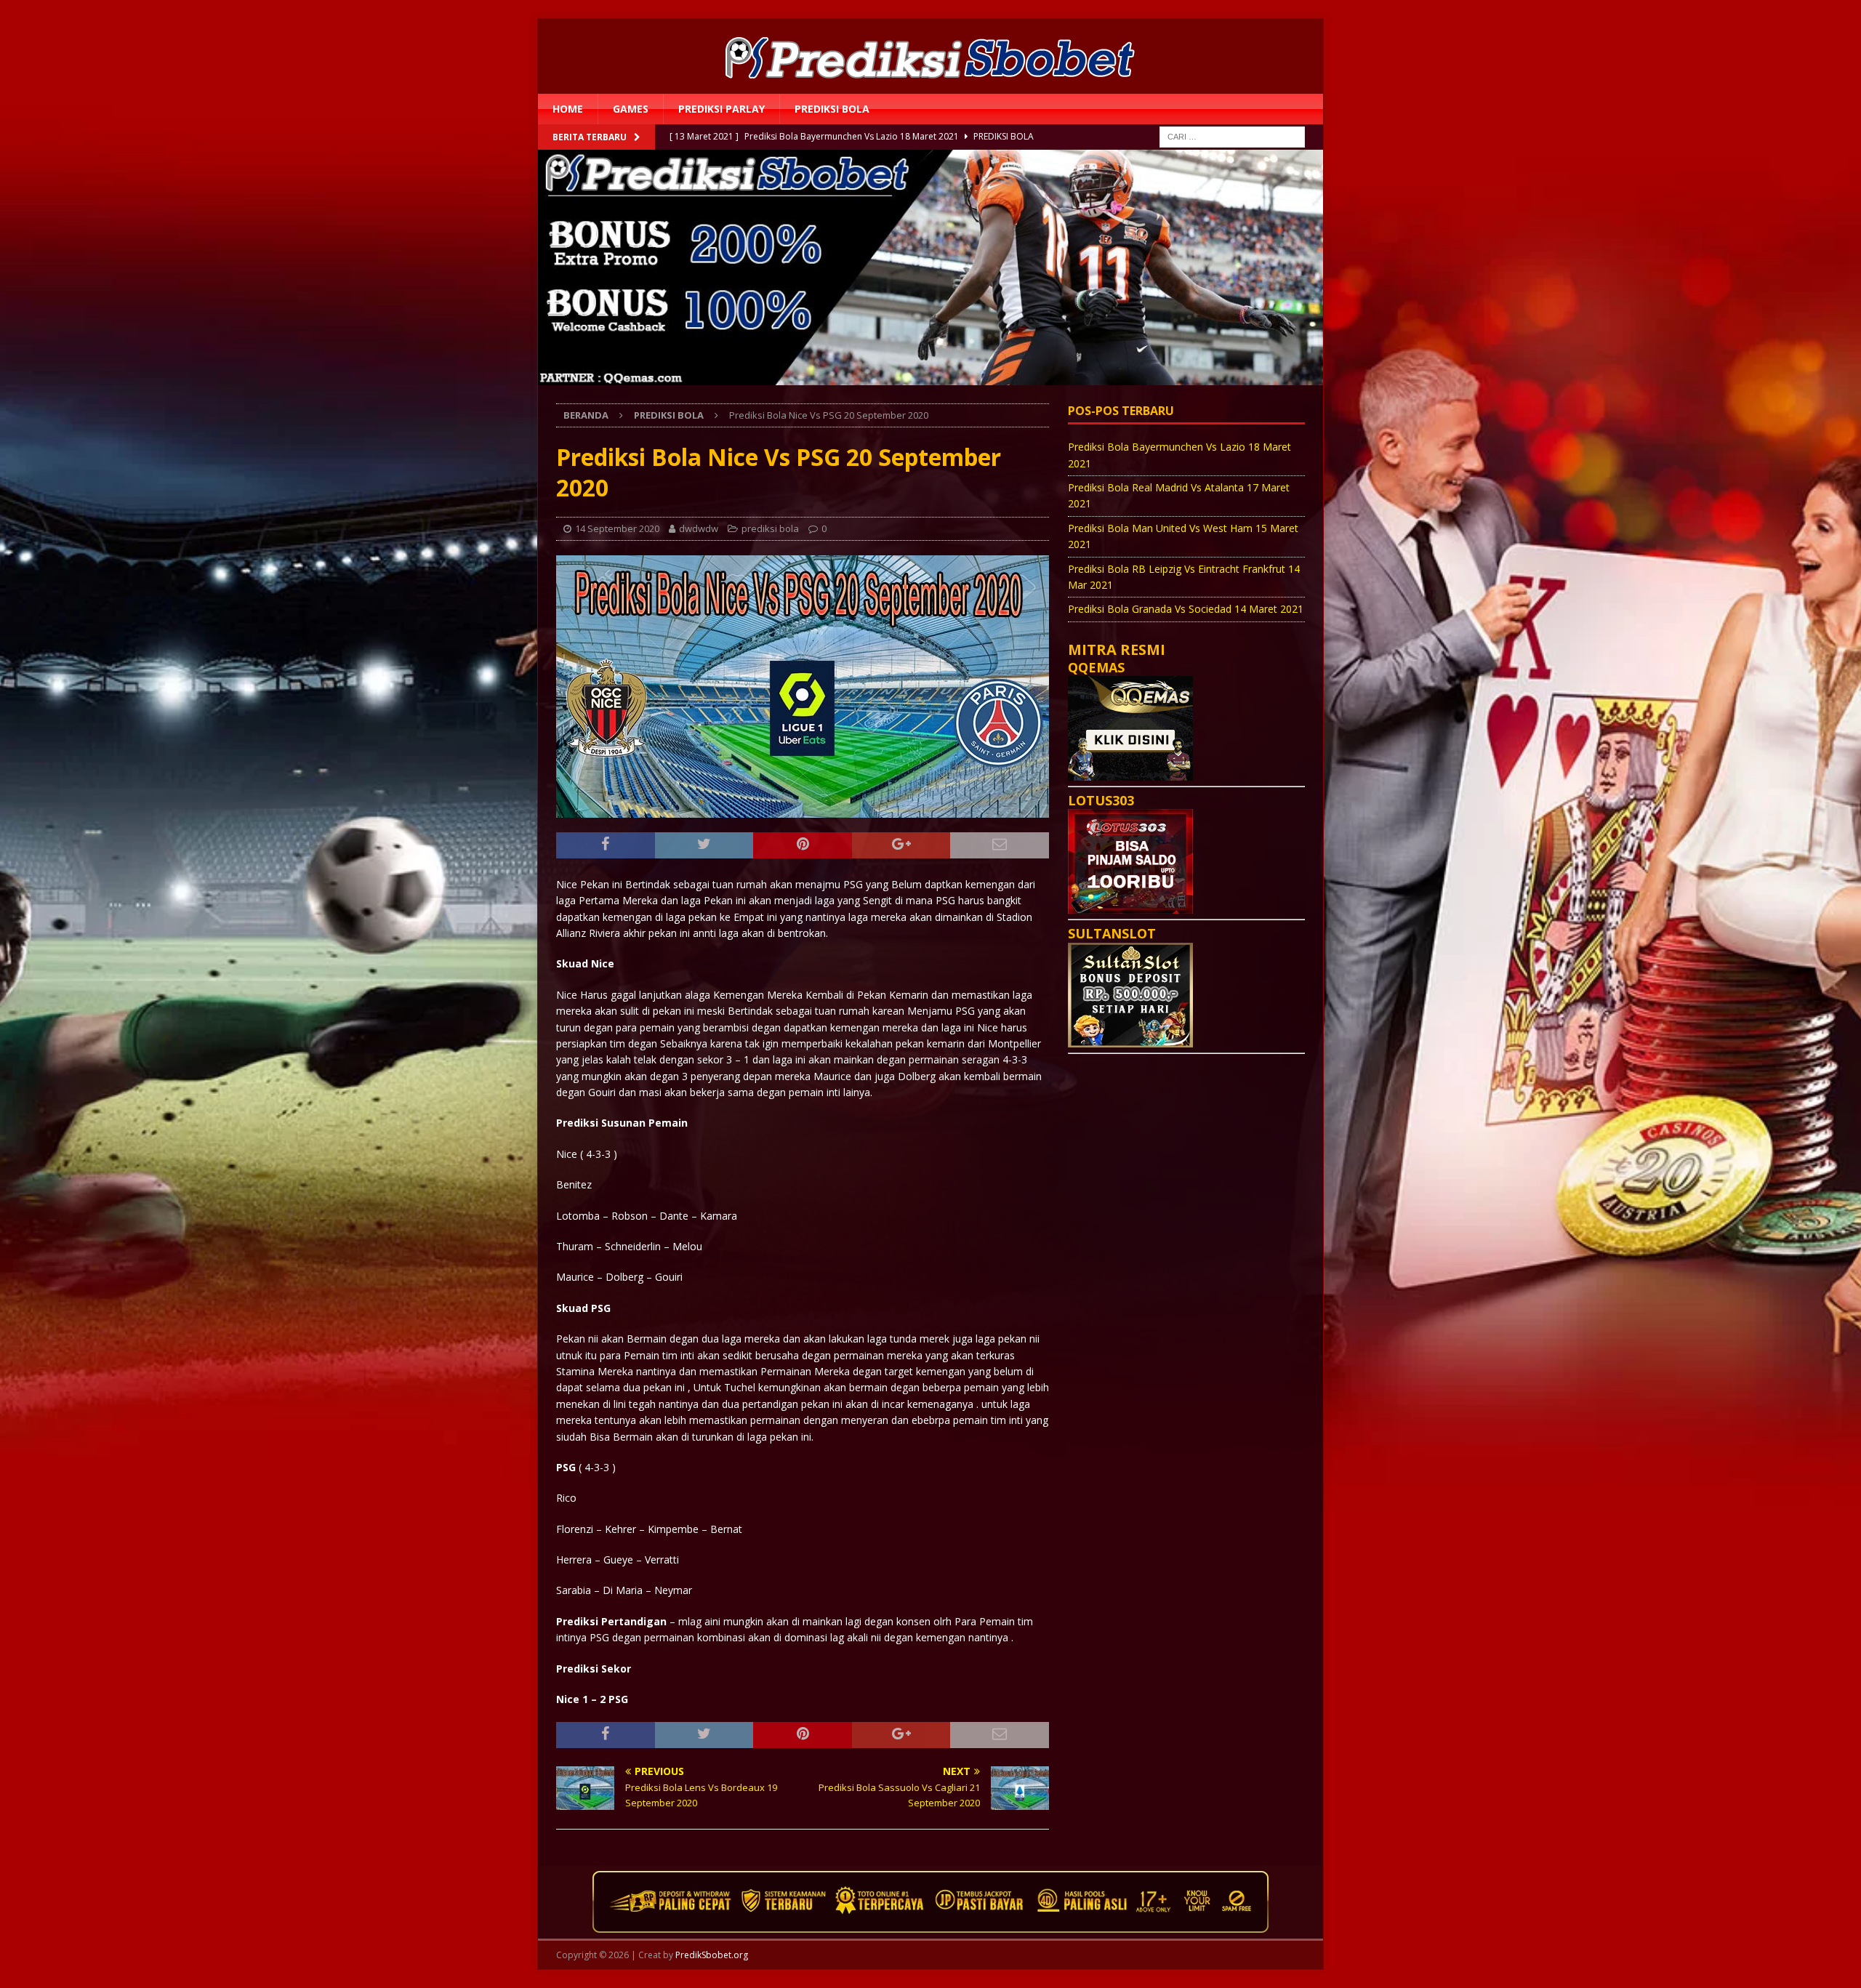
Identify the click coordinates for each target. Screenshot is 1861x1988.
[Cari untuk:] (1232, 136)
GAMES (631, 109)
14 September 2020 (617, 528)
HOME (568, 109)
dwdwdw (699, 528)
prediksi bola (832, 109)
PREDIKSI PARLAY (722, 109)
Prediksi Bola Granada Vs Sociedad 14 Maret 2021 (1186, 609)
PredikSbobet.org (712, 1955)
